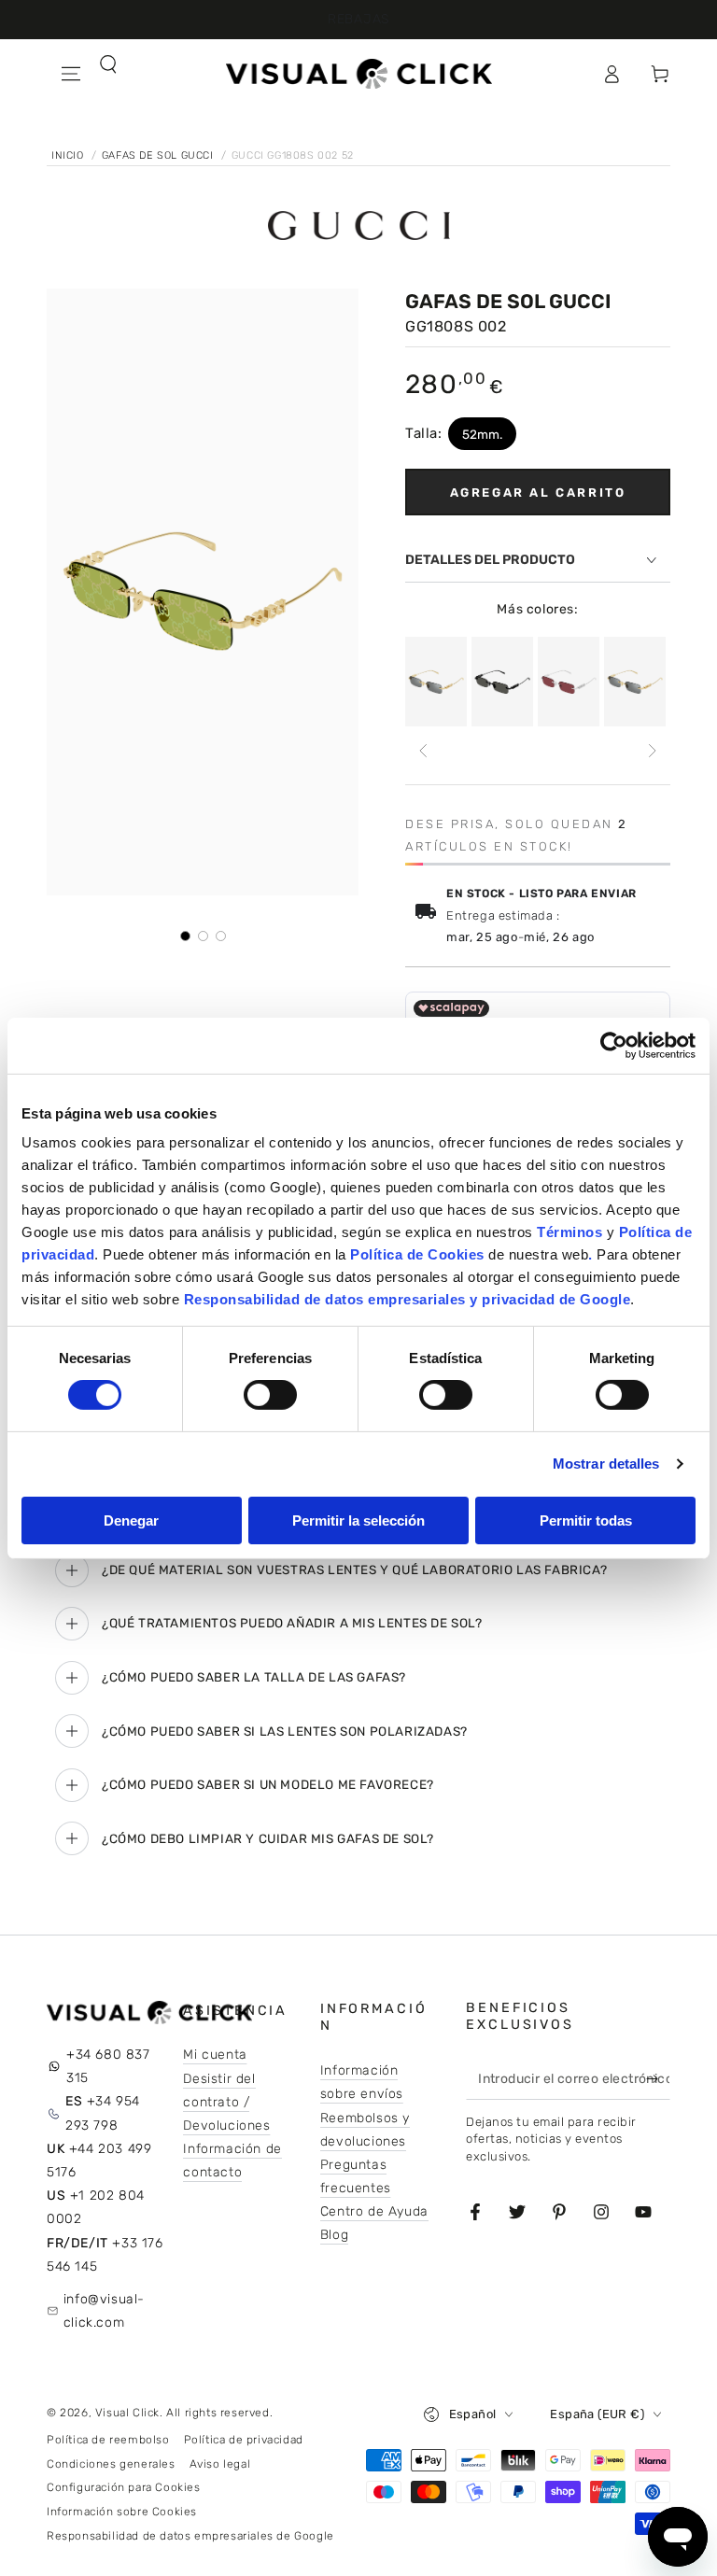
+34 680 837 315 (108, 2066)
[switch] (270, 1395)
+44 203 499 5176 (99, 2161)
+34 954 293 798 (103, 2113)
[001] (502, 682)
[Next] (652, 751)
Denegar (131, 1520)
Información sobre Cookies (122, 2512)
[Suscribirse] (656, 2078)
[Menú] (71, 74)
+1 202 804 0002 (96, 2207)
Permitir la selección (358, 1520)
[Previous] (424, 751)
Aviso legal (220, 2464)
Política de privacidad (244, 2440)
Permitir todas (586, 1520)
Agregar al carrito (538, 493)
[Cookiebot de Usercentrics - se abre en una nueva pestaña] (614, 1045)
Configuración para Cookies (124, 2487)
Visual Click (127, 2413)
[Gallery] (203, 615)
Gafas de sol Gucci (159, 155)
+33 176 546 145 (105, 2255)
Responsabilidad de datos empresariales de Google (190, 2536)
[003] (436, 682)
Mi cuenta (215, 2055)
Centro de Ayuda (374, 2211)
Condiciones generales (111, 2464)
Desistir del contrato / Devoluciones (226, 2102)
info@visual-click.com (104, 2311)
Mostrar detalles (606, 1464)
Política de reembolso (108, 2440)
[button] (71, 115)
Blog (334, 2235)
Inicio (69, 155)
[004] (569, 682)
